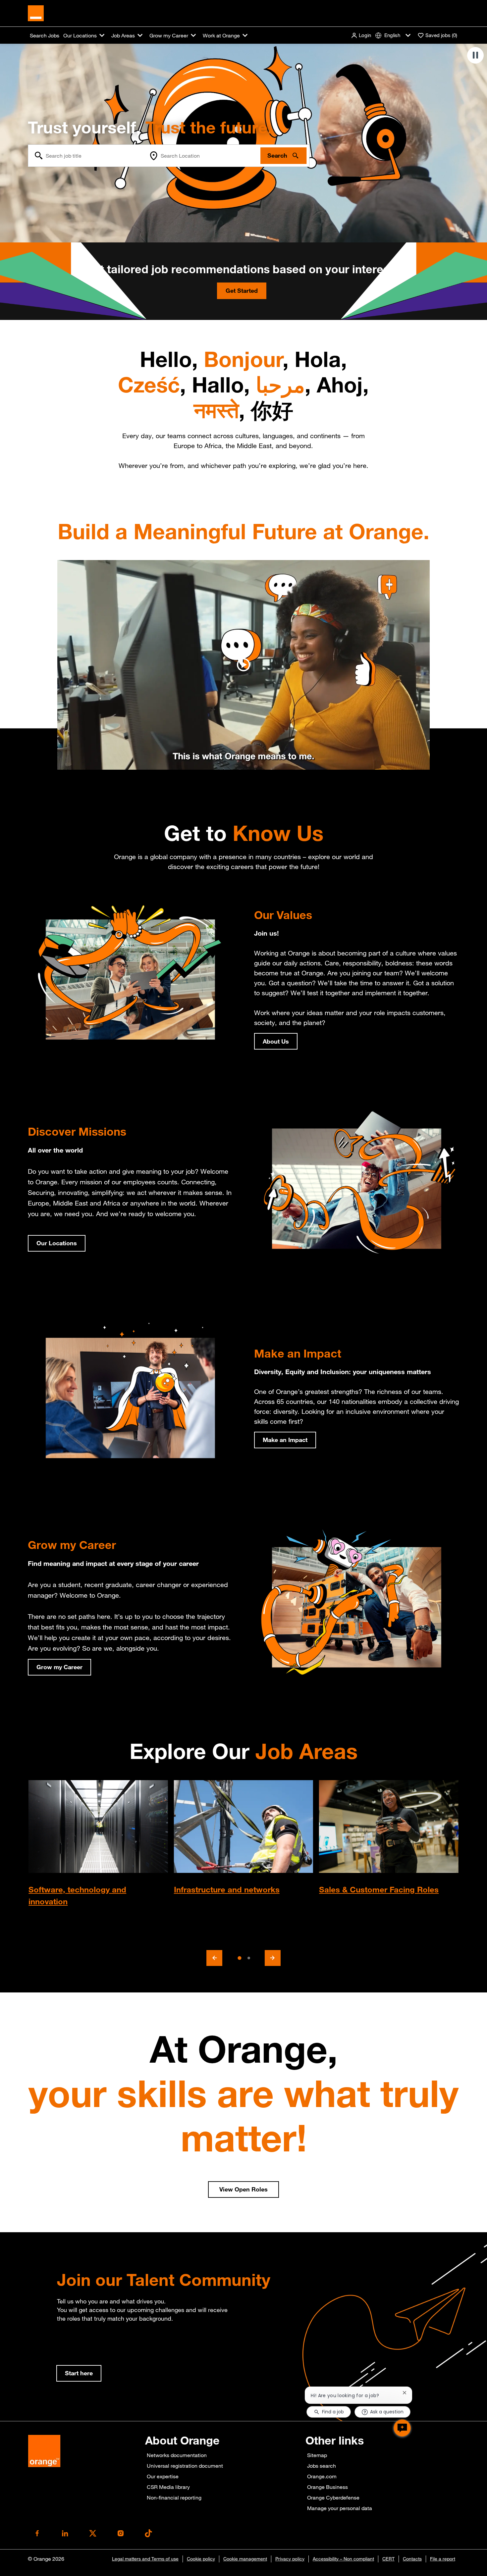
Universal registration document (185, 2466)
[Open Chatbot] (402, 2428)
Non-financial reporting (174, 2498)
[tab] (239, 1958)
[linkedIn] (65, 2533)
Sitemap (317, 2455)
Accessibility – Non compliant (343, 2559)
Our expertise (163, 2476)
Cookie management (245, 2559)
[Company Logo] (36, 13)
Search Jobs (45, 35)
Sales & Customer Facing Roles (379, 1889)
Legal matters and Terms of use (145, 2559)
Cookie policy (201, 2559)
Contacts (412, 2559)
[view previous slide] (214, 1958)
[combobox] (87, 156)
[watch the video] (243, 665)
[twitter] (93, 2533)
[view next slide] (273, 1958)
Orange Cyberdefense (333, 2498)
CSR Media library (168, 2487)
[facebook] (37, 2533)
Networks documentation (177, 2455)
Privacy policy (290, 2559)
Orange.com (322, 2476)
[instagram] (121, 2533)
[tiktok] (148, 2533)
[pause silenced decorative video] (475, 55)
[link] (79, 2373)
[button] (361, 35)
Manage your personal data (340, 2508)
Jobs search (322, 2466)
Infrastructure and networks (227, 1889)
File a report (443, 2559)
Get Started (242, 290)
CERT (388, 2559)
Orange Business (327, 2487)
